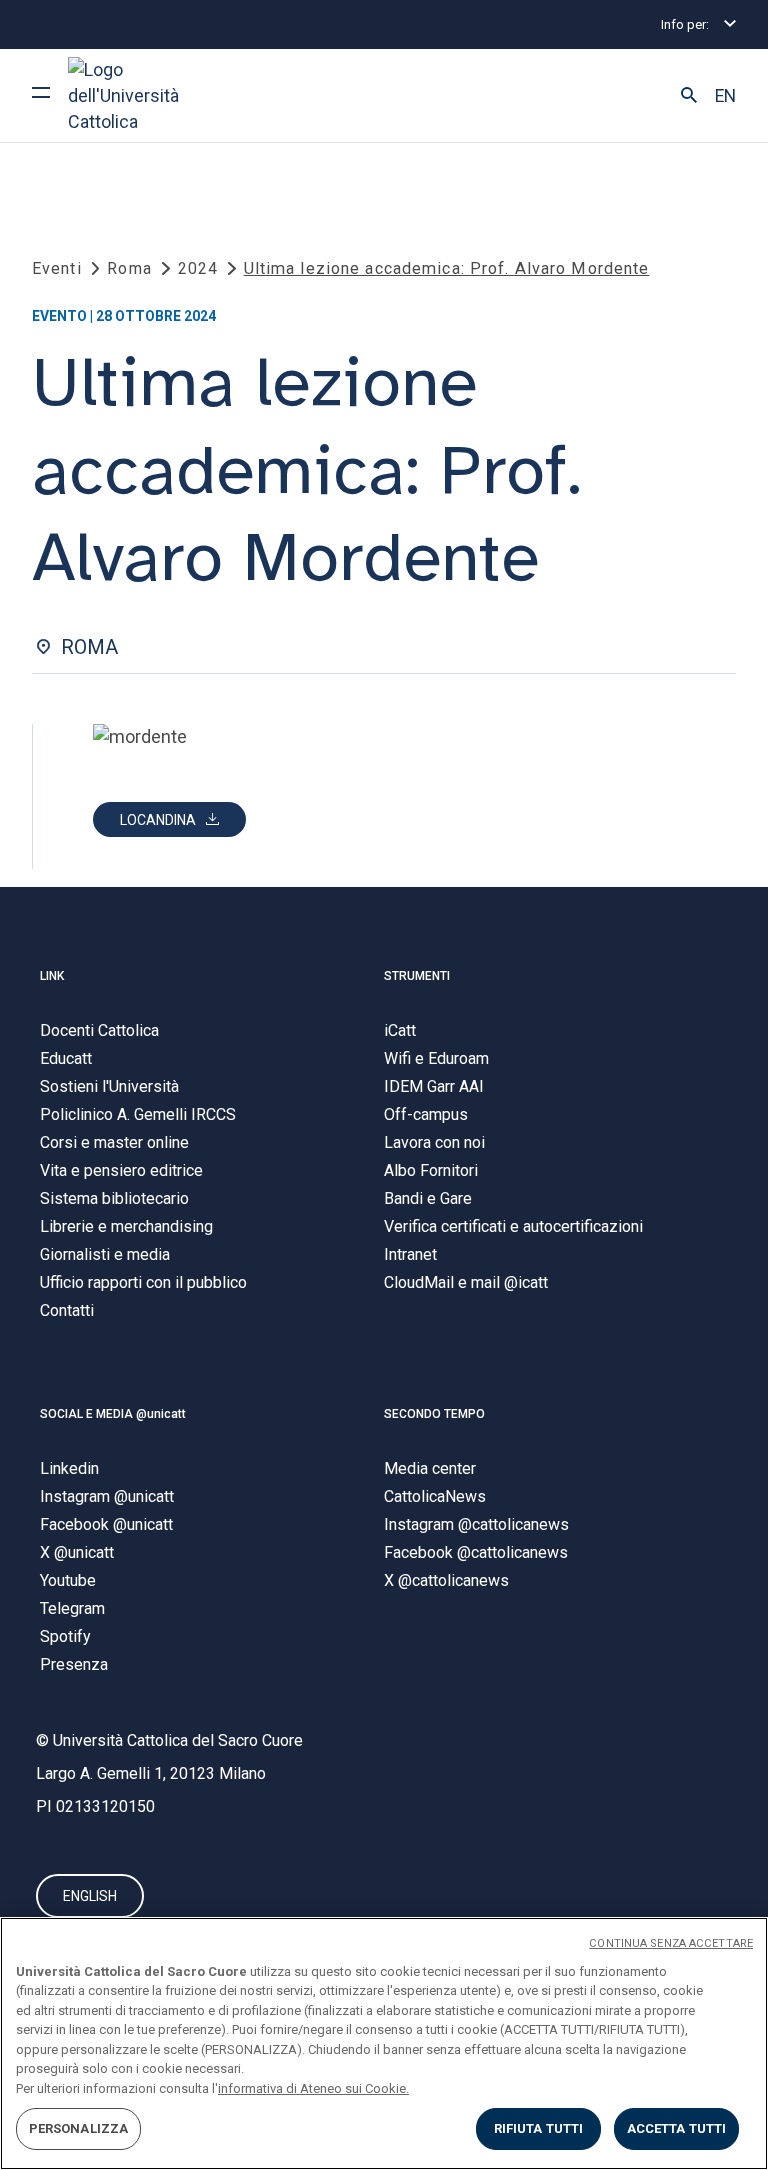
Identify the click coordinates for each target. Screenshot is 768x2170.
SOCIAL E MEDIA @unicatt (113, 1414)
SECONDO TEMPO (434, 1414)
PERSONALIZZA (79, 2128)
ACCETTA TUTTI (677, 2128)
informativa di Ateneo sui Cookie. (313, 2088)
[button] (689, 96)
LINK (52, 976)
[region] (384, 2043)
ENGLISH (90, 1896)
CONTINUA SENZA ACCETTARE (671, 1943)
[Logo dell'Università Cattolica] (143, 95)
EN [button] (725, 96)
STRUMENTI (417, 976)
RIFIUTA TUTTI (539, 2128)
